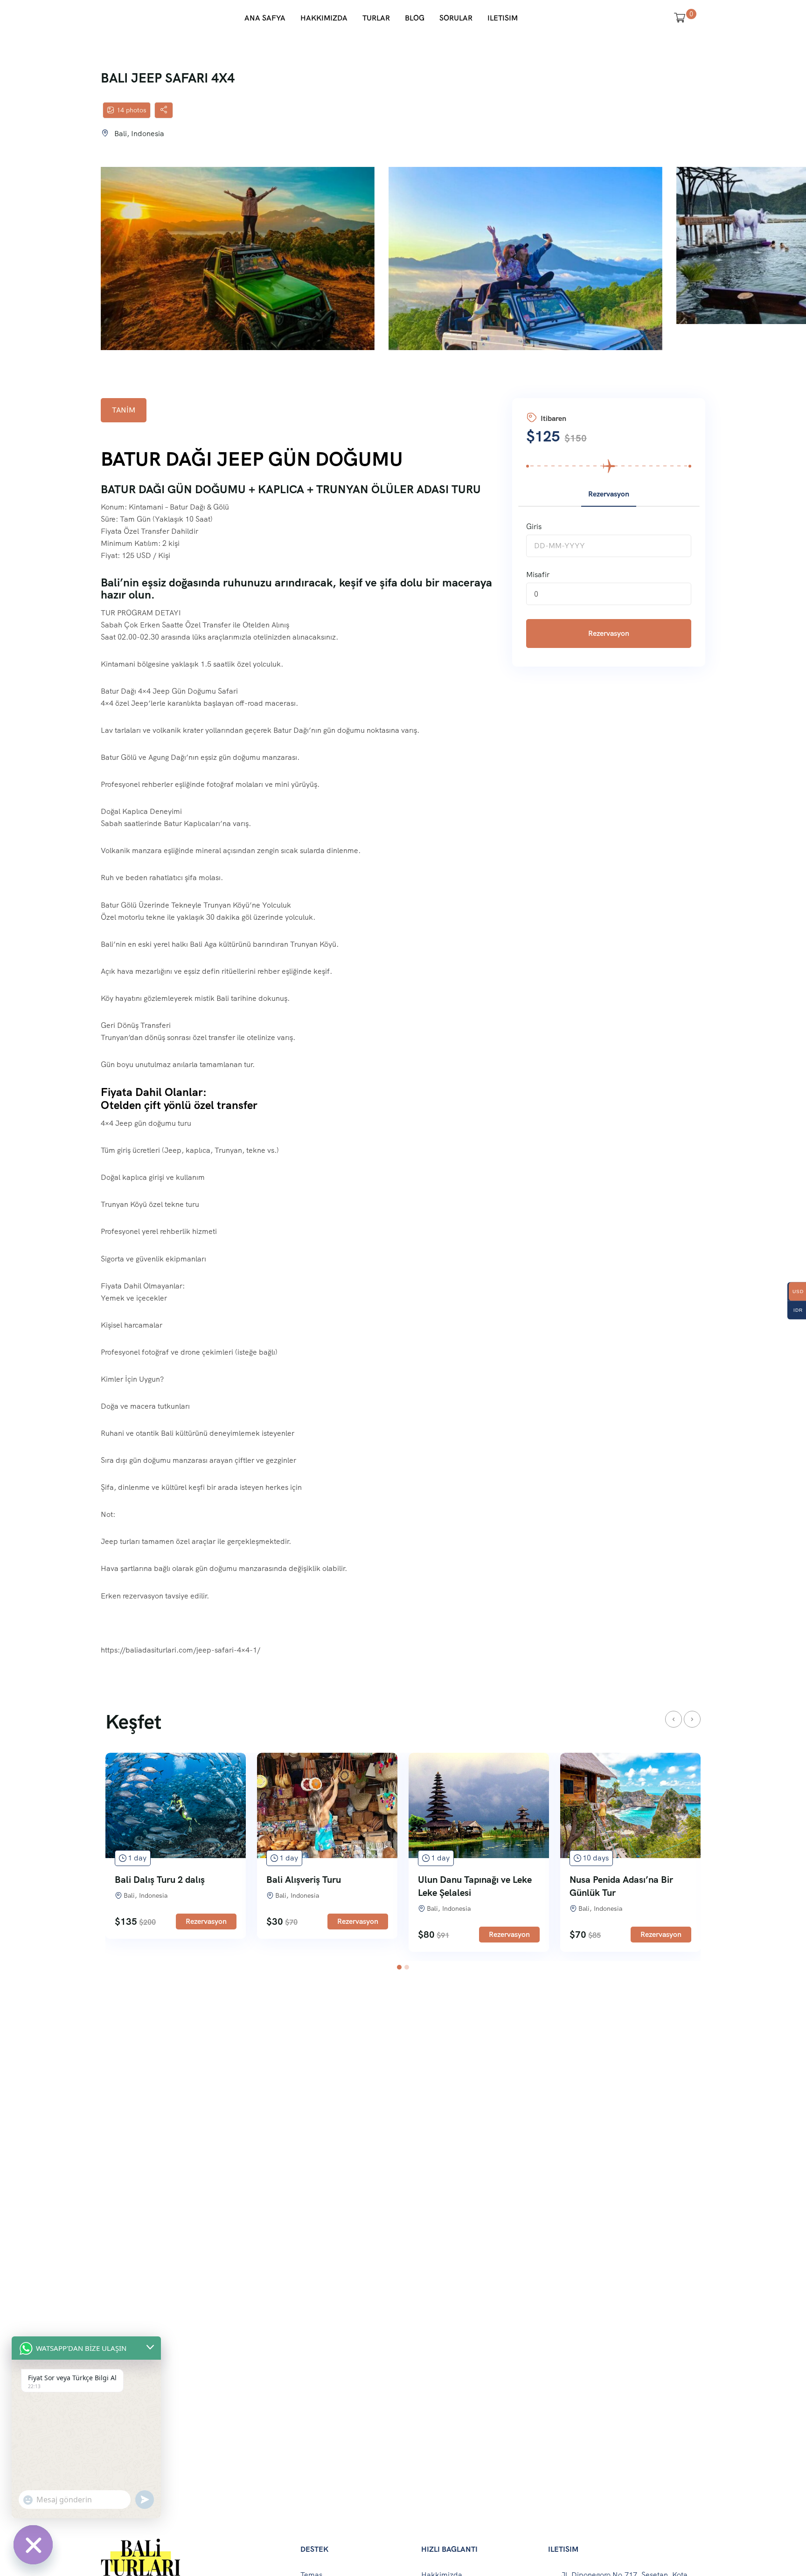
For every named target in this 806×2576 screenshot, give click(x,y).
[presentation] (674, 1719)
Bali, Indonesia (139, 134)
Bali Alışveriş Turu (304, 1880)
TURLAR (376, 18)
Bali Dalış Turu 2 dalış (160, 1880)
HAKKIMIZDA (324, 18)
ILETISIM (503, 18)
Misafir (538, 575)
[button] (399, 1967)
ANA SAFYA (265, 18)
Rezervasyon (609, 633)
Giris (534, 527)
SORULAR (456, 18)
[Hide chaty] (33, 2545)
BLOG (415, 18)
